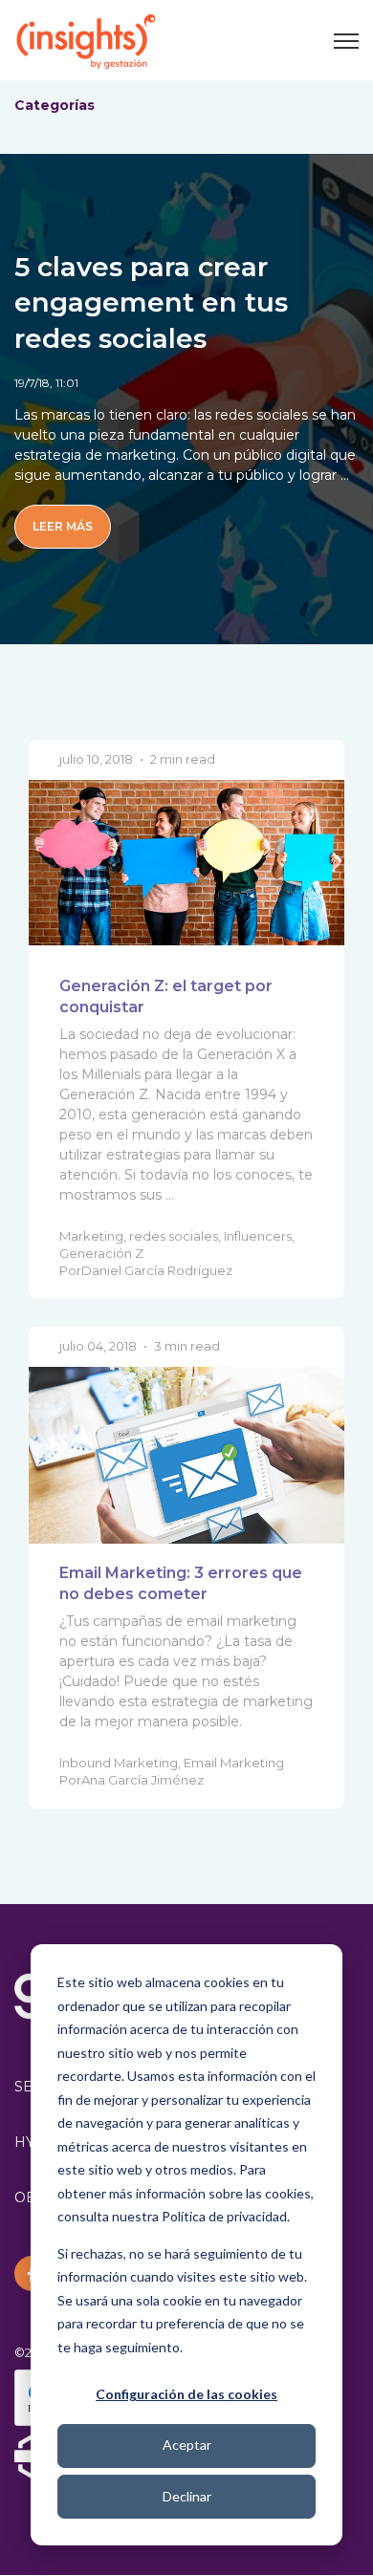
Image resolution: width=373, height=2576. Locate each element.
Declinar (187, 2496)
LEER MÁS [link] (63, 526)
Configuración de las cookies (186, 2394)
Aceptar (187, 2445)
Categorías (55, 105)
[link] (86, 39)
